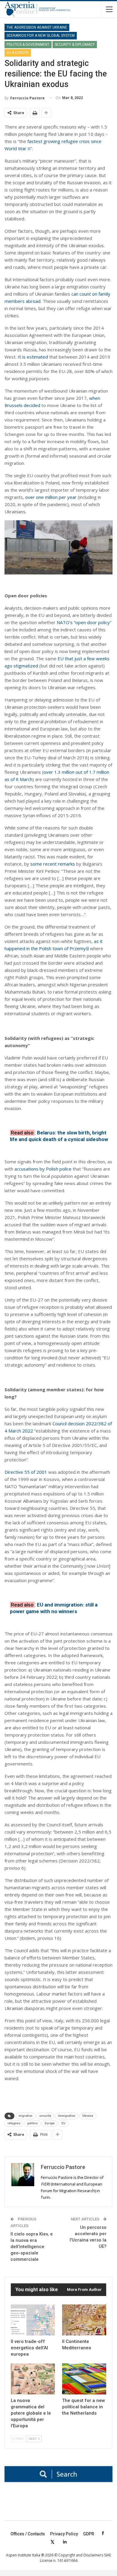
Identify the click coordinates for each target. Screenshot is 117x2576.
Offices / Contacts (28, 2534)
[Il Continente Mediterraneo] (84, 2320)
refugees (14, 2123)
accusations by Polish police (43, 1169)
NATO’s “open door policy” (84, 622)
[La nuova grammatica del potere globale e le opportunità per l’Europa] (33, 2379)
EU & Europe (18, 53)
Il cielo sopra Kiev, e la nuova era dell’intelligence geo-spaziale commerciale (32, 2247)
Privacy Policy (64, 2534)
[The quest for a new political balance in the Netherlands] (84, 2379)
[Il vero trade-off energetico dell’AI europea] (33, 2320)
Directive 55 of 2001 (26, 1472)
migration (25, 2116)
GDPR (89, 2534)
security (45, 2116)
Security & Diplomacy (75, 45)
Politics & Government (28, 45)
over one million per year (51, 497)
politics (33, 2123)
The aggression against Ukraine (37, 27)
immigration (67, 2116)
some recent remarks (53, 864)
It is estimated (33, 357)
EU (63, 2123)
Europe (50, 2123)
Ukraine (88, 2116)
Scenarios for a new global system (41, 36)
